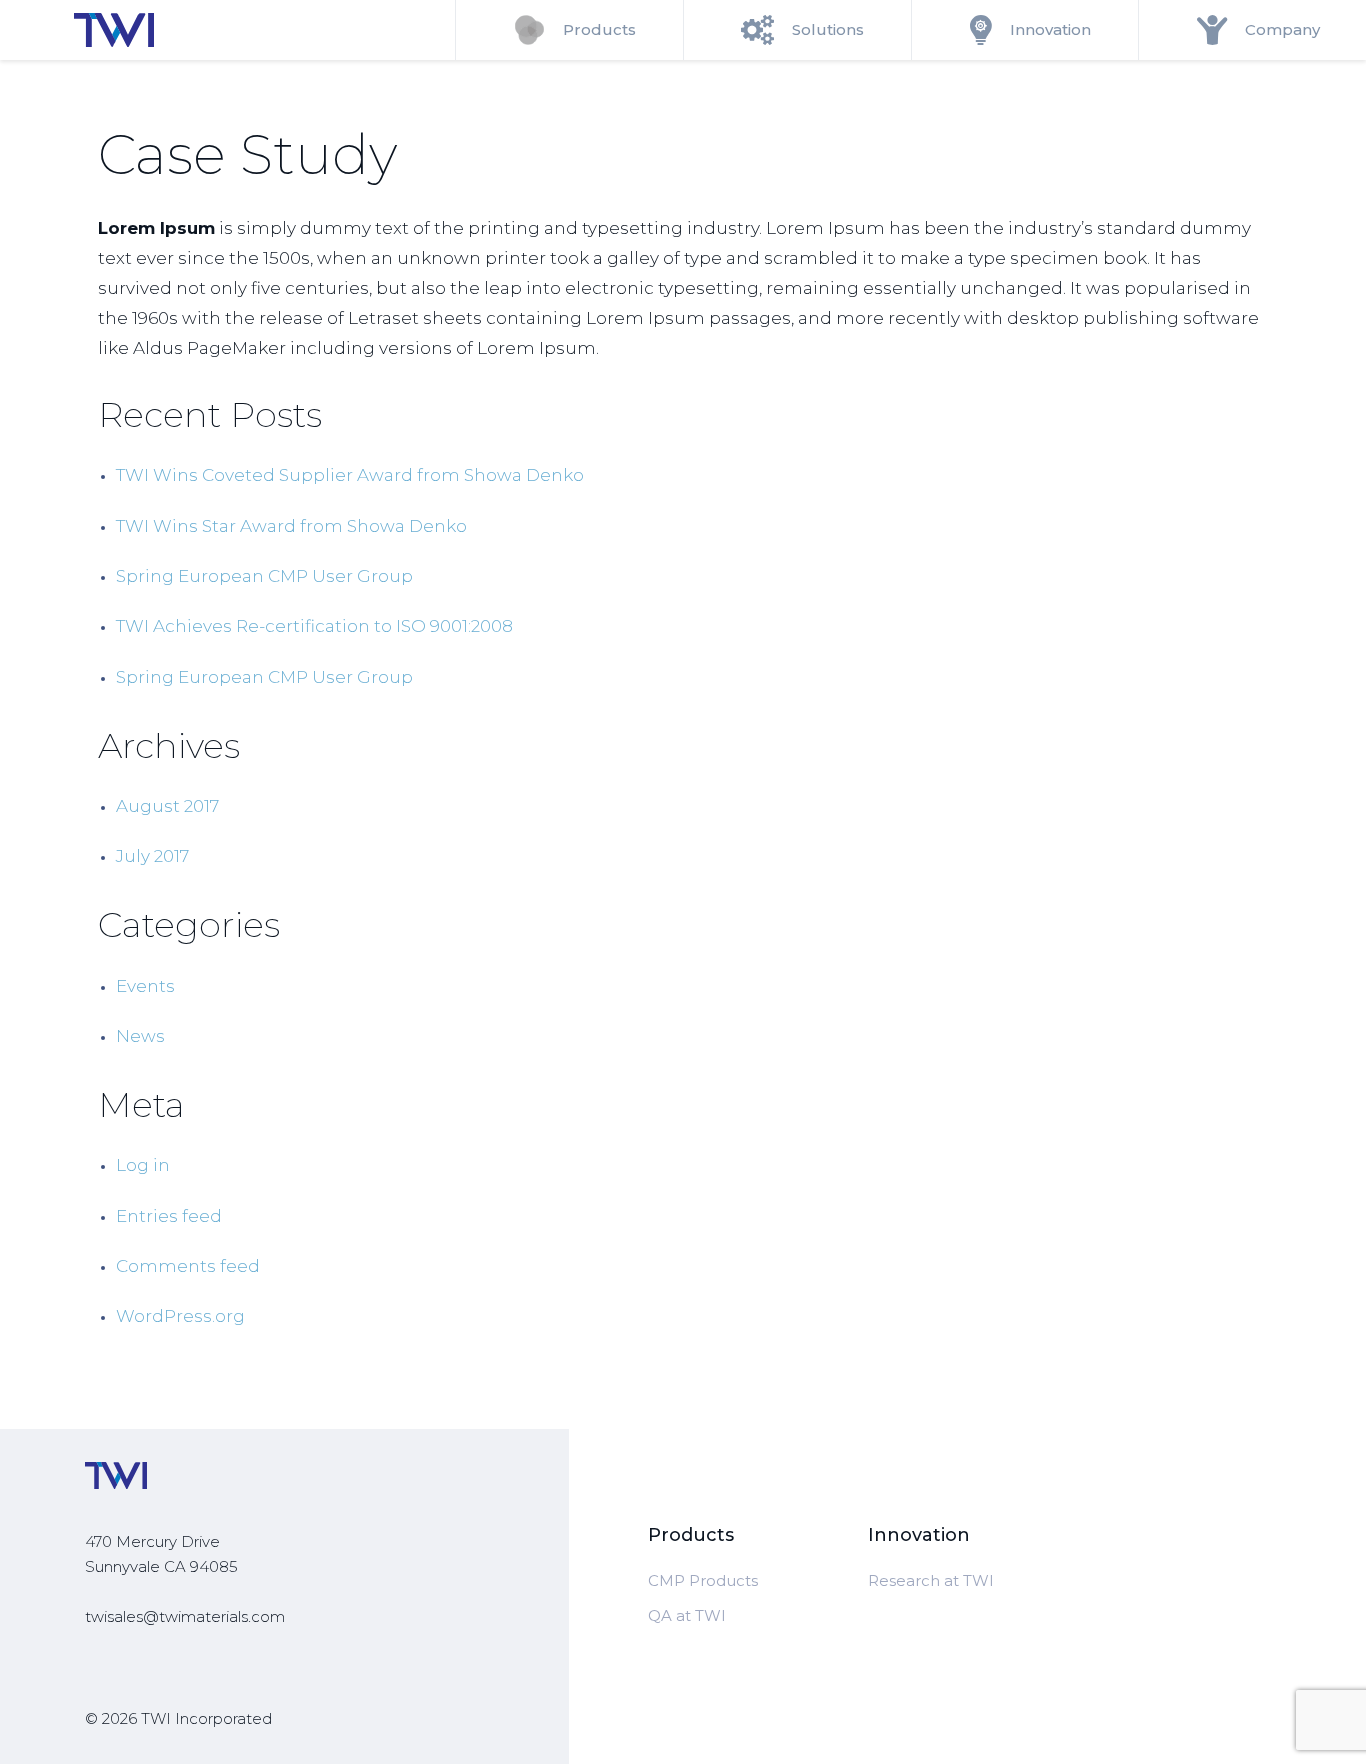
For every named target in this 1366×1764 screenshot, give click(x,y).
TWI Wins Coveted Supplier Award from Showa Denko (350, 475)
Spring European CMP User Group (264, 576)
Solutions (828, 29)
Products (599, 29)
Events (145, 986)
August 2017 (167, 806)
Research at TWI (931, 1580)
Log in (143, 1165)
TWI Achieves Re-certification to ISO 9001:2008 (314, 626)
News (140, 1036)
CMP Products (703, 1580)
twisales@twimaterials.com (185, 1616)
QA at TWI (687, 1615)
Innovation (1050, 29)
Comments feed (188, 1266)
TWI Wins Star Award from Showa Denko (291, 526)
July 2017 (152, 856)
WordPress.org (180, 1316)
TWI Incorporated (206, 1718)
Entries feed (169, 1216)
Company (1282, 29)
